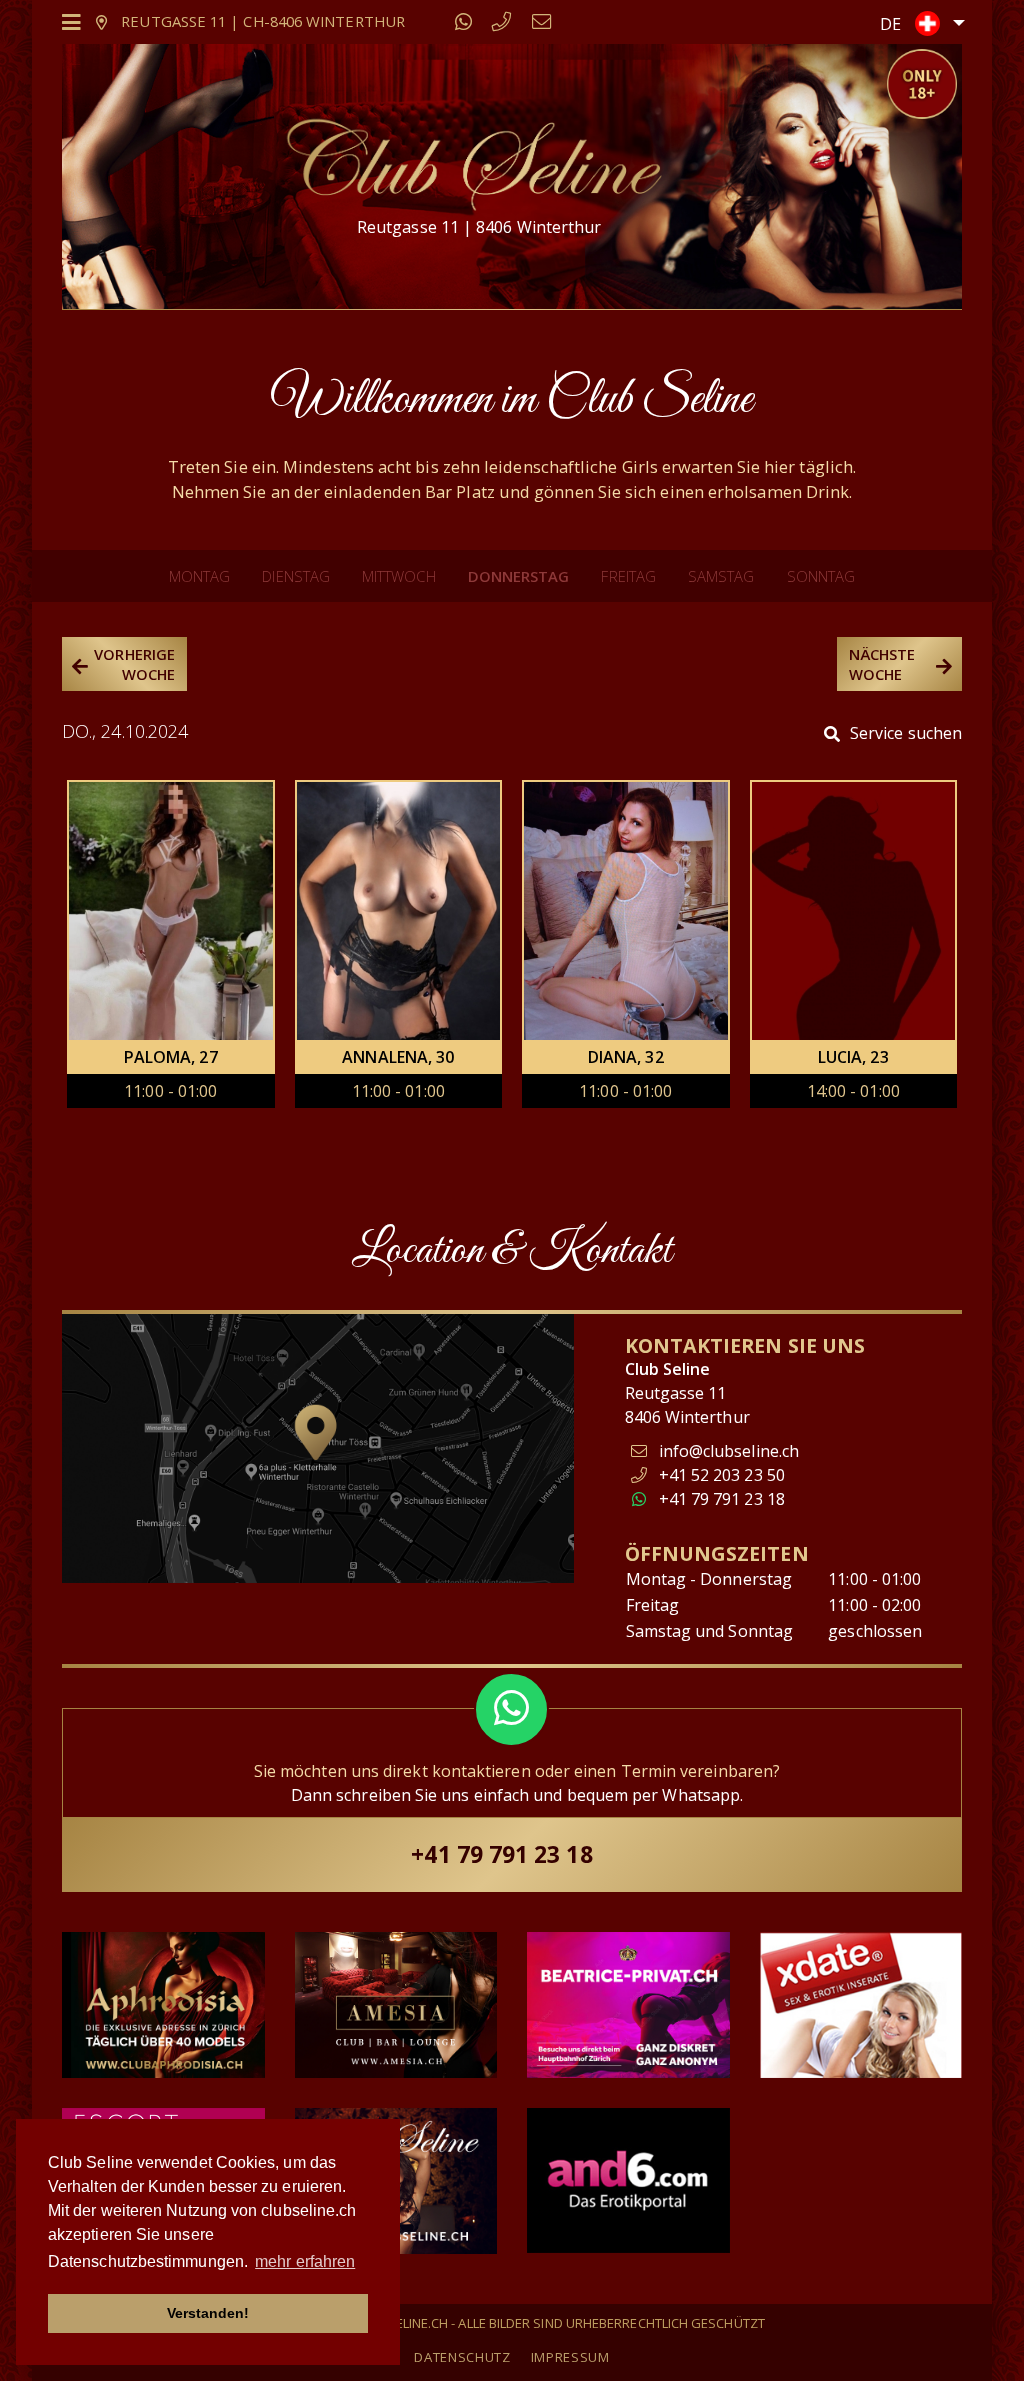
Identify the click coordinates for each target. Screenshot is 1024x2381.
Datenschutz (462, 2357)
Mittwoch (399, 576)
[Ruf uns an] (502, 21)
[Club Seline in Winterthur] (472, 163)
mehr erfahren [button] (305, 2261)
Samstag (721, 576)
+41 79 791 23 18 (720, 1499)
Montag (199, 576)
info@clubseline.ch (729, 1451)
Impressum (570, 2357)
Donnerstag (519, 576)
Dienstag (296, 576)
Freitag (628, 576)
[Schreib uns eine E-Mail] (542, 21)
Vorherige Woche (134, 664)
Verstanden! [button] (208, 2313)
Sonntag (821, 576)
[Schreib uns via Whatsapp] (463, 21)
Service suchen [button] (906, 733)
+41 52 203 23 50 (720, 1475)
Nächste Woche (882, 664)
